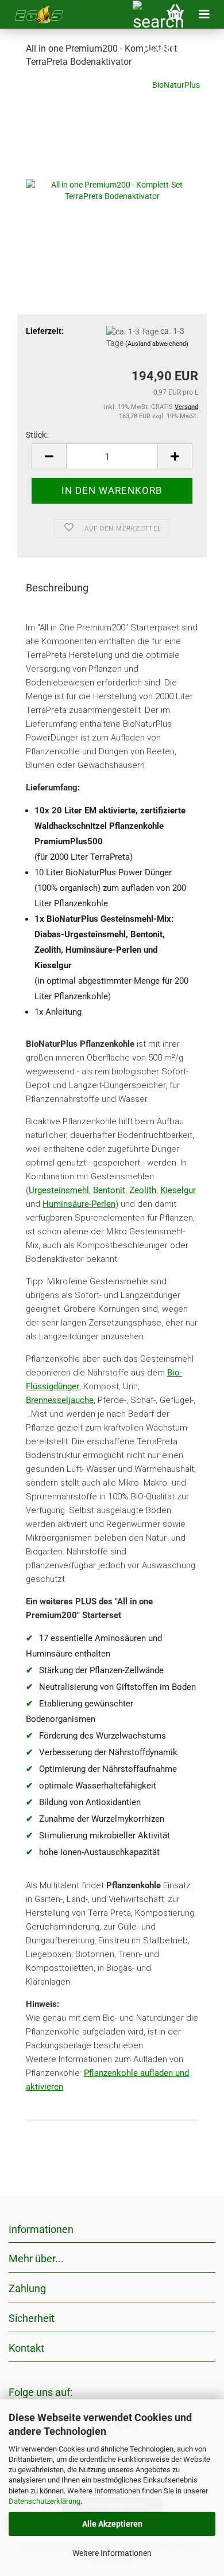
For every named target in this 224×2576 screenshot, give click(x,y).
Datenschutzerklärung (45, 2501)
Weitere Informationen (112, 2553)
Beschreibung (57, 588)
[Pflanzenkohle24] (34, 14)
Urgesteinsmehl (59, 1190)
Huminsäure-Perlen (79, 1204)
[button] (49, 456)
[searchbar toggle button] (146, 14)
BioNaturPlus (176, 85)
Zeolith (143, 1190)
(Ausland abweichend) (157, 344)
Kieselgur (178, 1190)
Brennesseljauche (60, 1400)
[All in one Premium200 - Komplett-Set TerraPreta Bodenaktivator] (112, 164)
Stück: (37, 435)
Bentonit (109, 1190)
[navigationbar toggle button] (204, 14)
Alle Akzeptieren (112, 2524)
